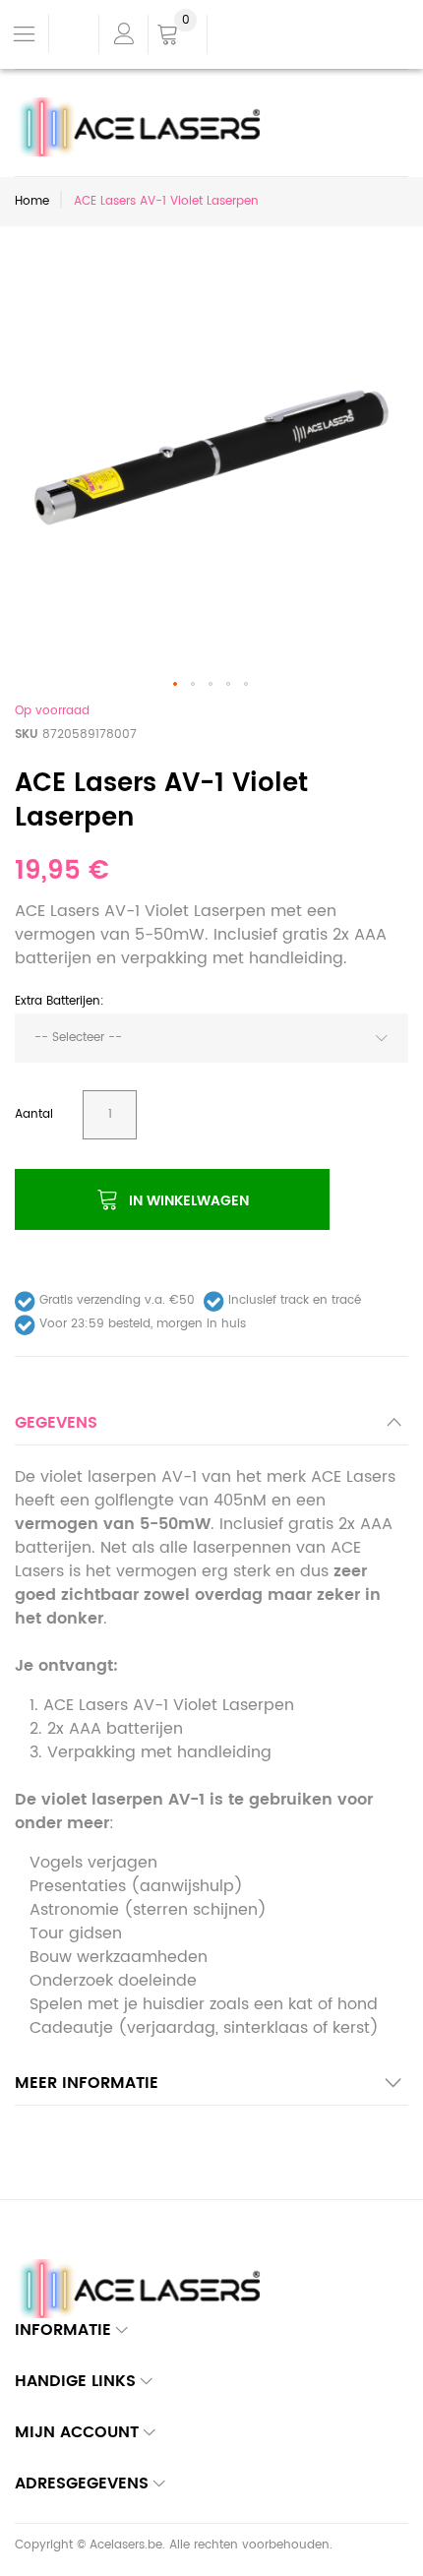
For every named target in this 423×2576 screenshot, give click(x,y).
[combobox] (211, 1038)
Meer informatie (87, 2083)
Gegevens (56, 1423)
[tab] (211, 1428)
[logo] (145, 109)
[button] (176, 685)
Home (32, 201)
